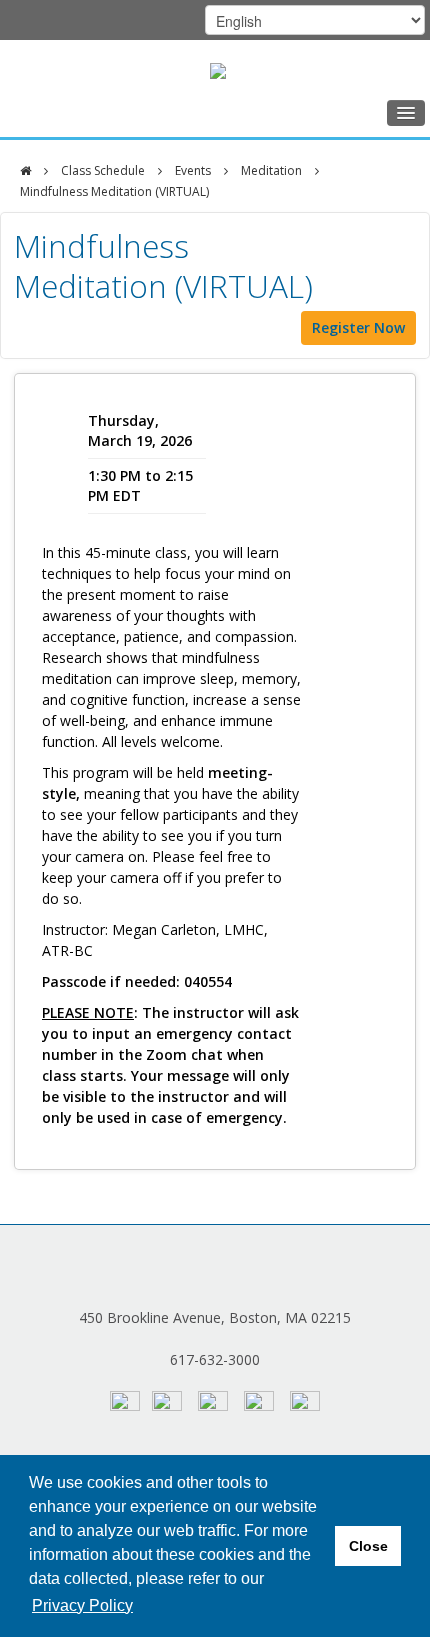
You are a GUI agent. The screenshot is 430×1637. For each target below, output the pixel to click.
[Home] (25, 171)
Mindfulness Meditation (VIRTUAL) (114, 191)
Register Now (358, 327)
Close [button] (368, 1546)
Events (193, 170)
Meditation (271, 170)
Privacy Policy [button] (82, 1605)
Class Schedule (103, 170)
